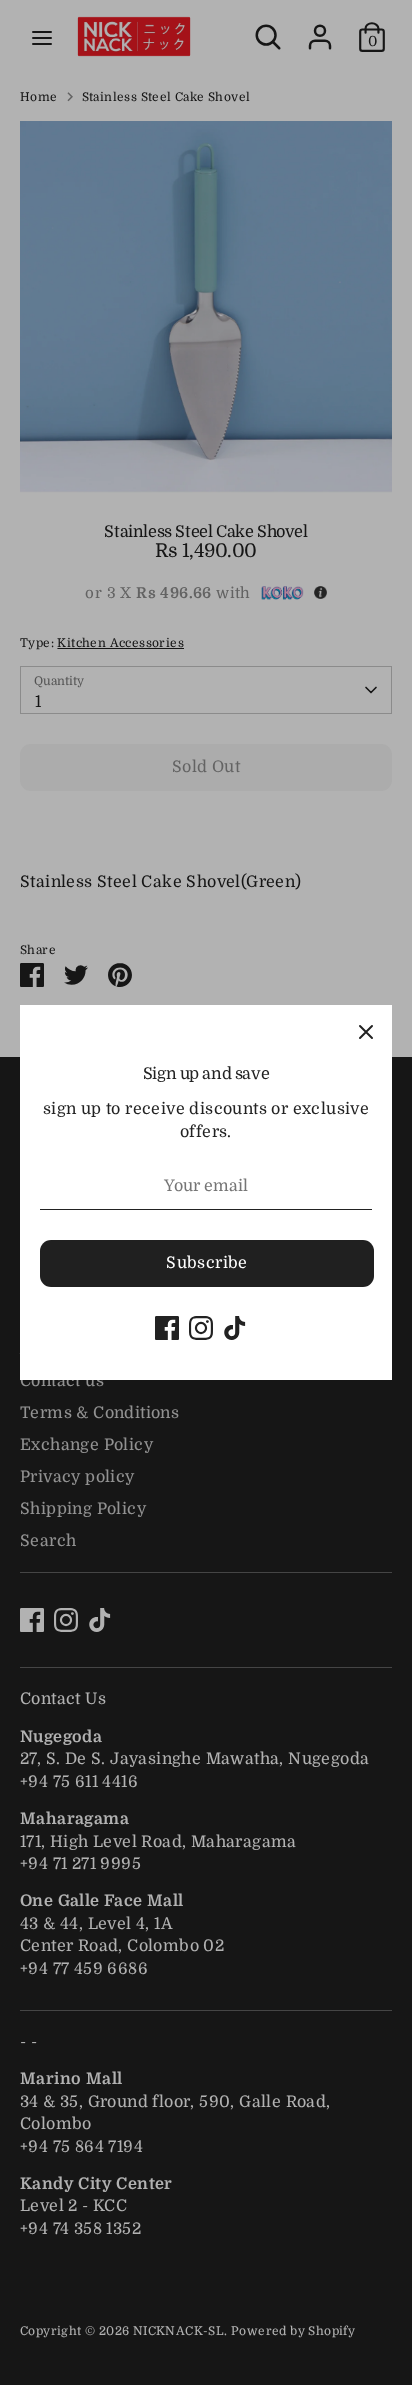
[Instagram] (201, 1328)
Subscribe (207, 1263)
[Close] (366, 1031)
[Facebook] (167, 1328)
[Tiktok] (235, 1328)
